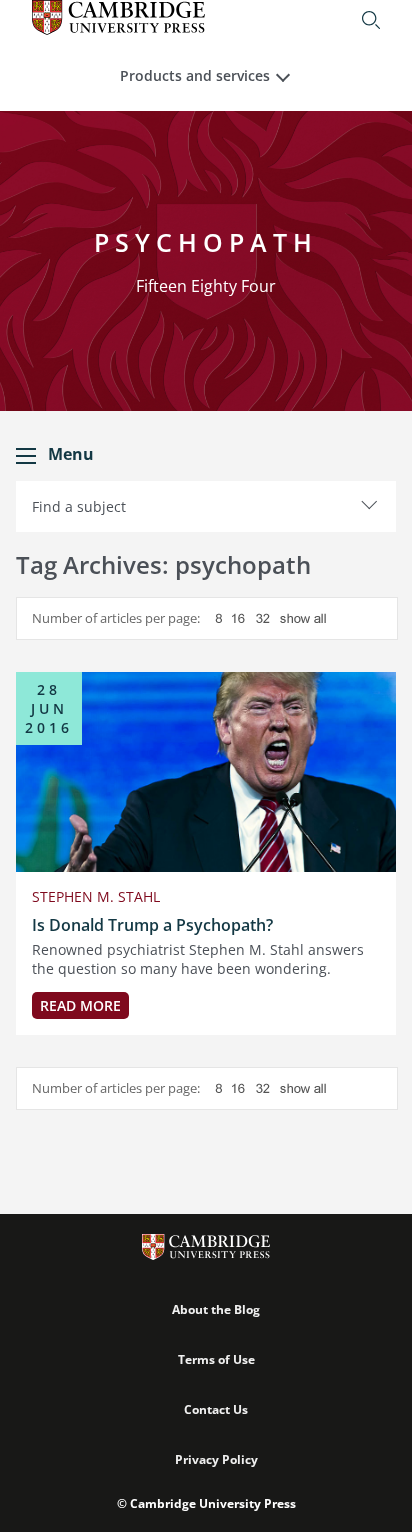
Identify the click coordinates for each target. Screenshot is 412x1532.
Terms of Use (216, 1359)
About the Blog (216, 1309)
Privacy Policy (216, 1459)
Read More (80, 1005)
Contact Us (216, 1409)
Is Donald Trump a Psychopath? (152, 925)
